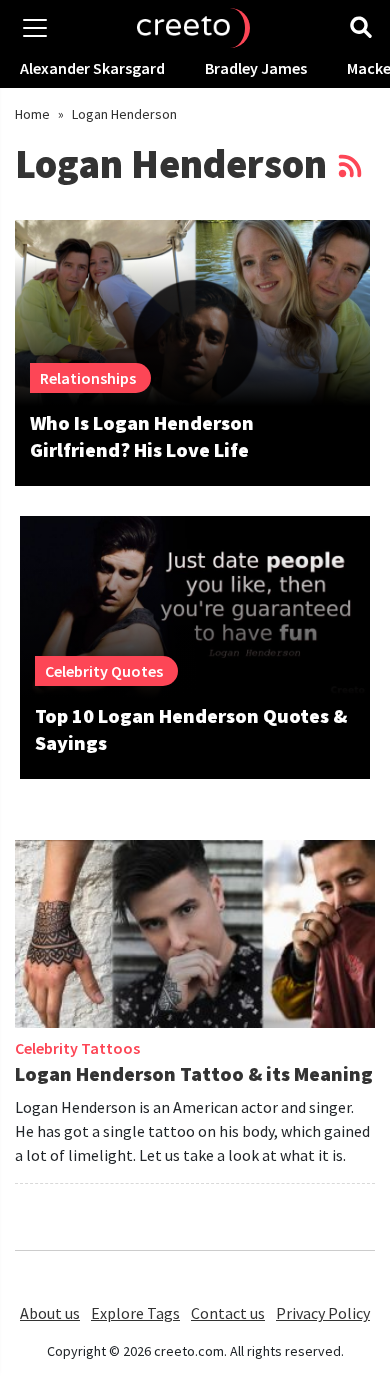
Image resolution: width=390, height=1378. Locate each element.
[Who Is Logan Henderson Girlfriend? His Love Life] (192, 313)
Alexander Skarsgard (92, 68)
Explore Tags (135, 1313)
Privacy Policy (323, 1313)
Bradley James (256, 68)
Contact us (228, 1313)
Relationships (88, 378)
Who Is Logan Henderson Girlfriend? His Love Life (142, 436)
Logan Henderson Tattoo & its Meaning (194, 1073)
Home (32, 114)
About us (50, 1313)
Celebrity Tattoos (77, 1048)
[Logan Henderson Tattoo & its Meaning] (195, 941)
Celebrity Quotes (104, 671)
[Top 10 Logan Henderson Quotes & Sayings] (195, 607)
